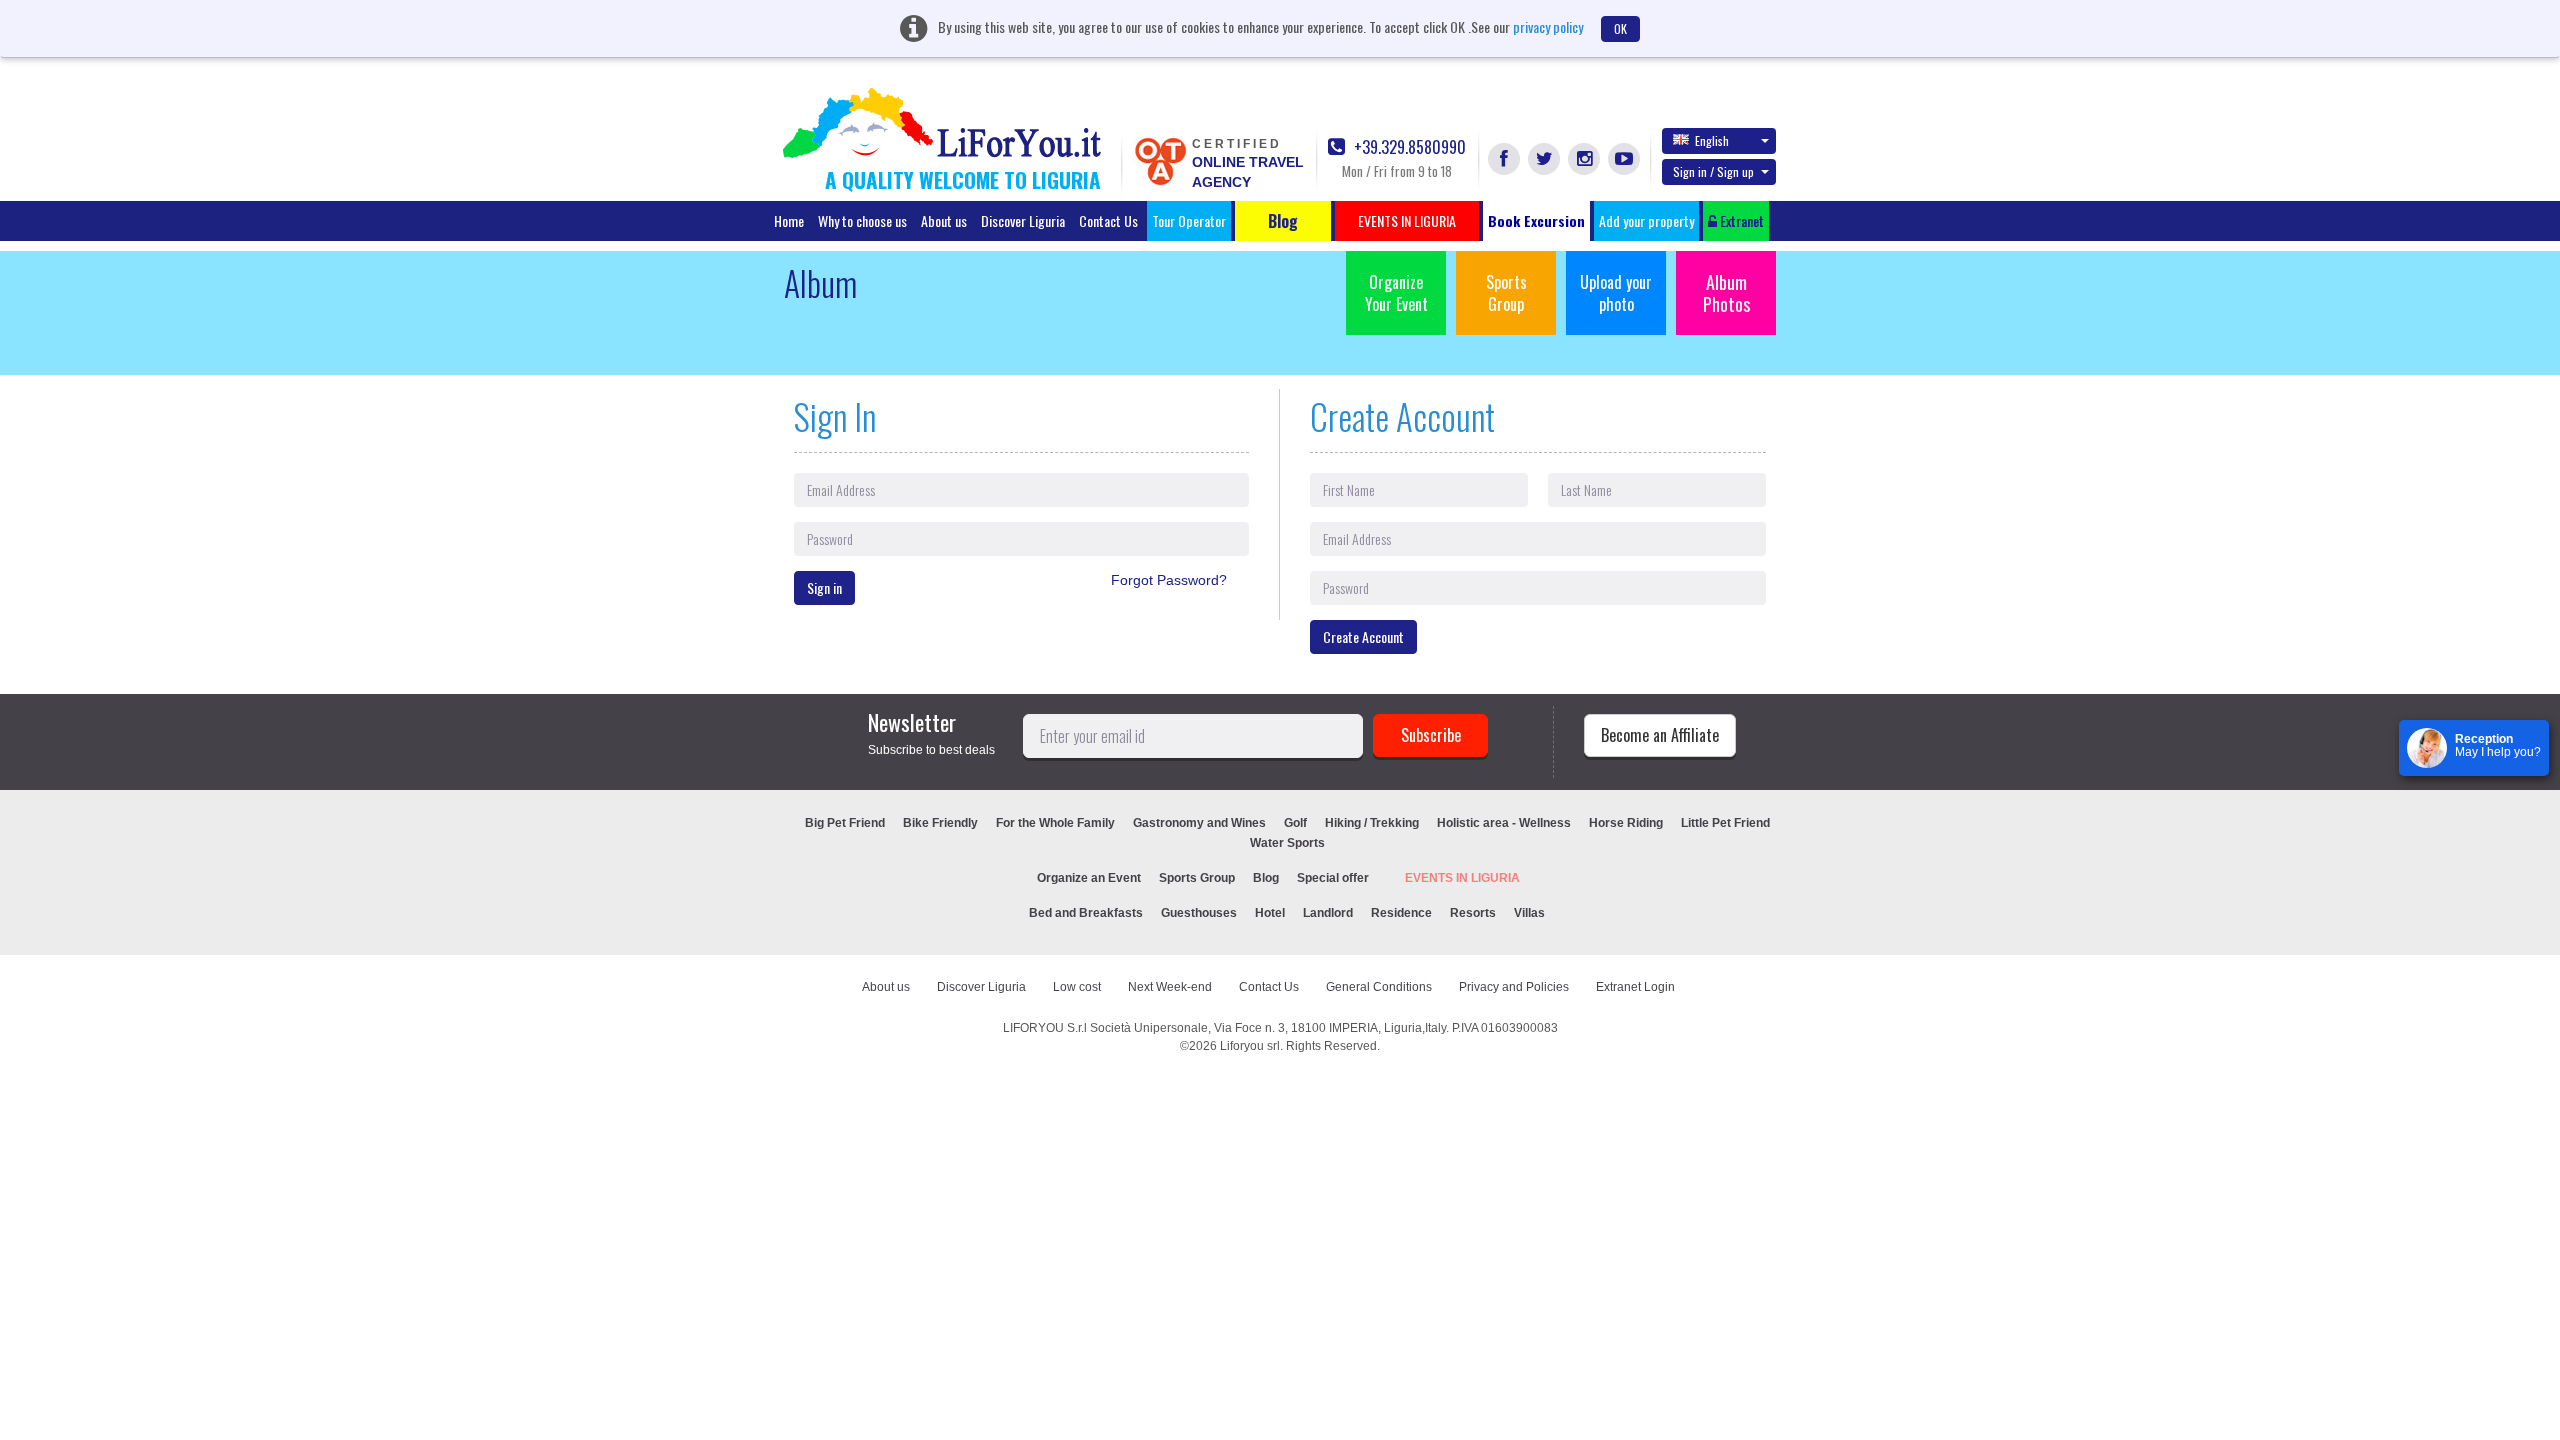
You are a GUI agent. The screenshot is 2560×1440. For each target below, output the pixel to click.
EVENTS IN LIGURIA (1462, 878)
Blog (1266, 878)
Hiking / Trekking (1372, 823)
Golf (1295, 823)
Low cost (1077, 987)
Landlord (1328, 913)
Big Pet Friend (845, 823)
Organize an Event (1089, 878)
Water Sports (1287, 843)
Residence (1401, 913)
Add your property (1646, 220)
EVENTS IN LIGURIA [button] (1407, 220)
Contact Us (1108, 220)
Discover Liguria (1023, 220)
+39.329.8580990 (1408, 147)
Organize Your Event (1396, 293)
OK (1620, 28)
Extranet (1740, 220)
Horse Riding (1626, 823)
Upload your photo (1616, 293)
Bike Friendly (940, 823)
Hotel (1270, 913)
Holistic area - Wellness (1504, 823)
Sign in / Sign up (1713, 171)
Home (789, 220)
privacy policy (1548, 26)
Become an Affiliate (1660, 735)
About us (944, 220)
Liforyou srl (1250, 1046)
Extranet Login (1635, 987)
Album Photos (1726, 293)
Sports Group (1506, 293)
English (1712, 140)
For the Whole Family (1055, 823)
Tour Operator (1189, 220)
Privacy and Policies (1514, 987)
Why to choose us (862, 220)
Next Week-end (1170, 987)
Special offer (1333, 878)
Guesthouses (1199, 913)
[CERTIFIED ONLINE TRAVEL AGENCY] (1160, 160)
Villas (1529, 913)
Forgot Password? (1169, 580)
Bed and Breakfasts (1086, 913)
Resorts (1473, 913)
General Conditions (1379, 987)
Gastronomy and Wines (1199, 823)
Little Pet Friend (1725, 823)
